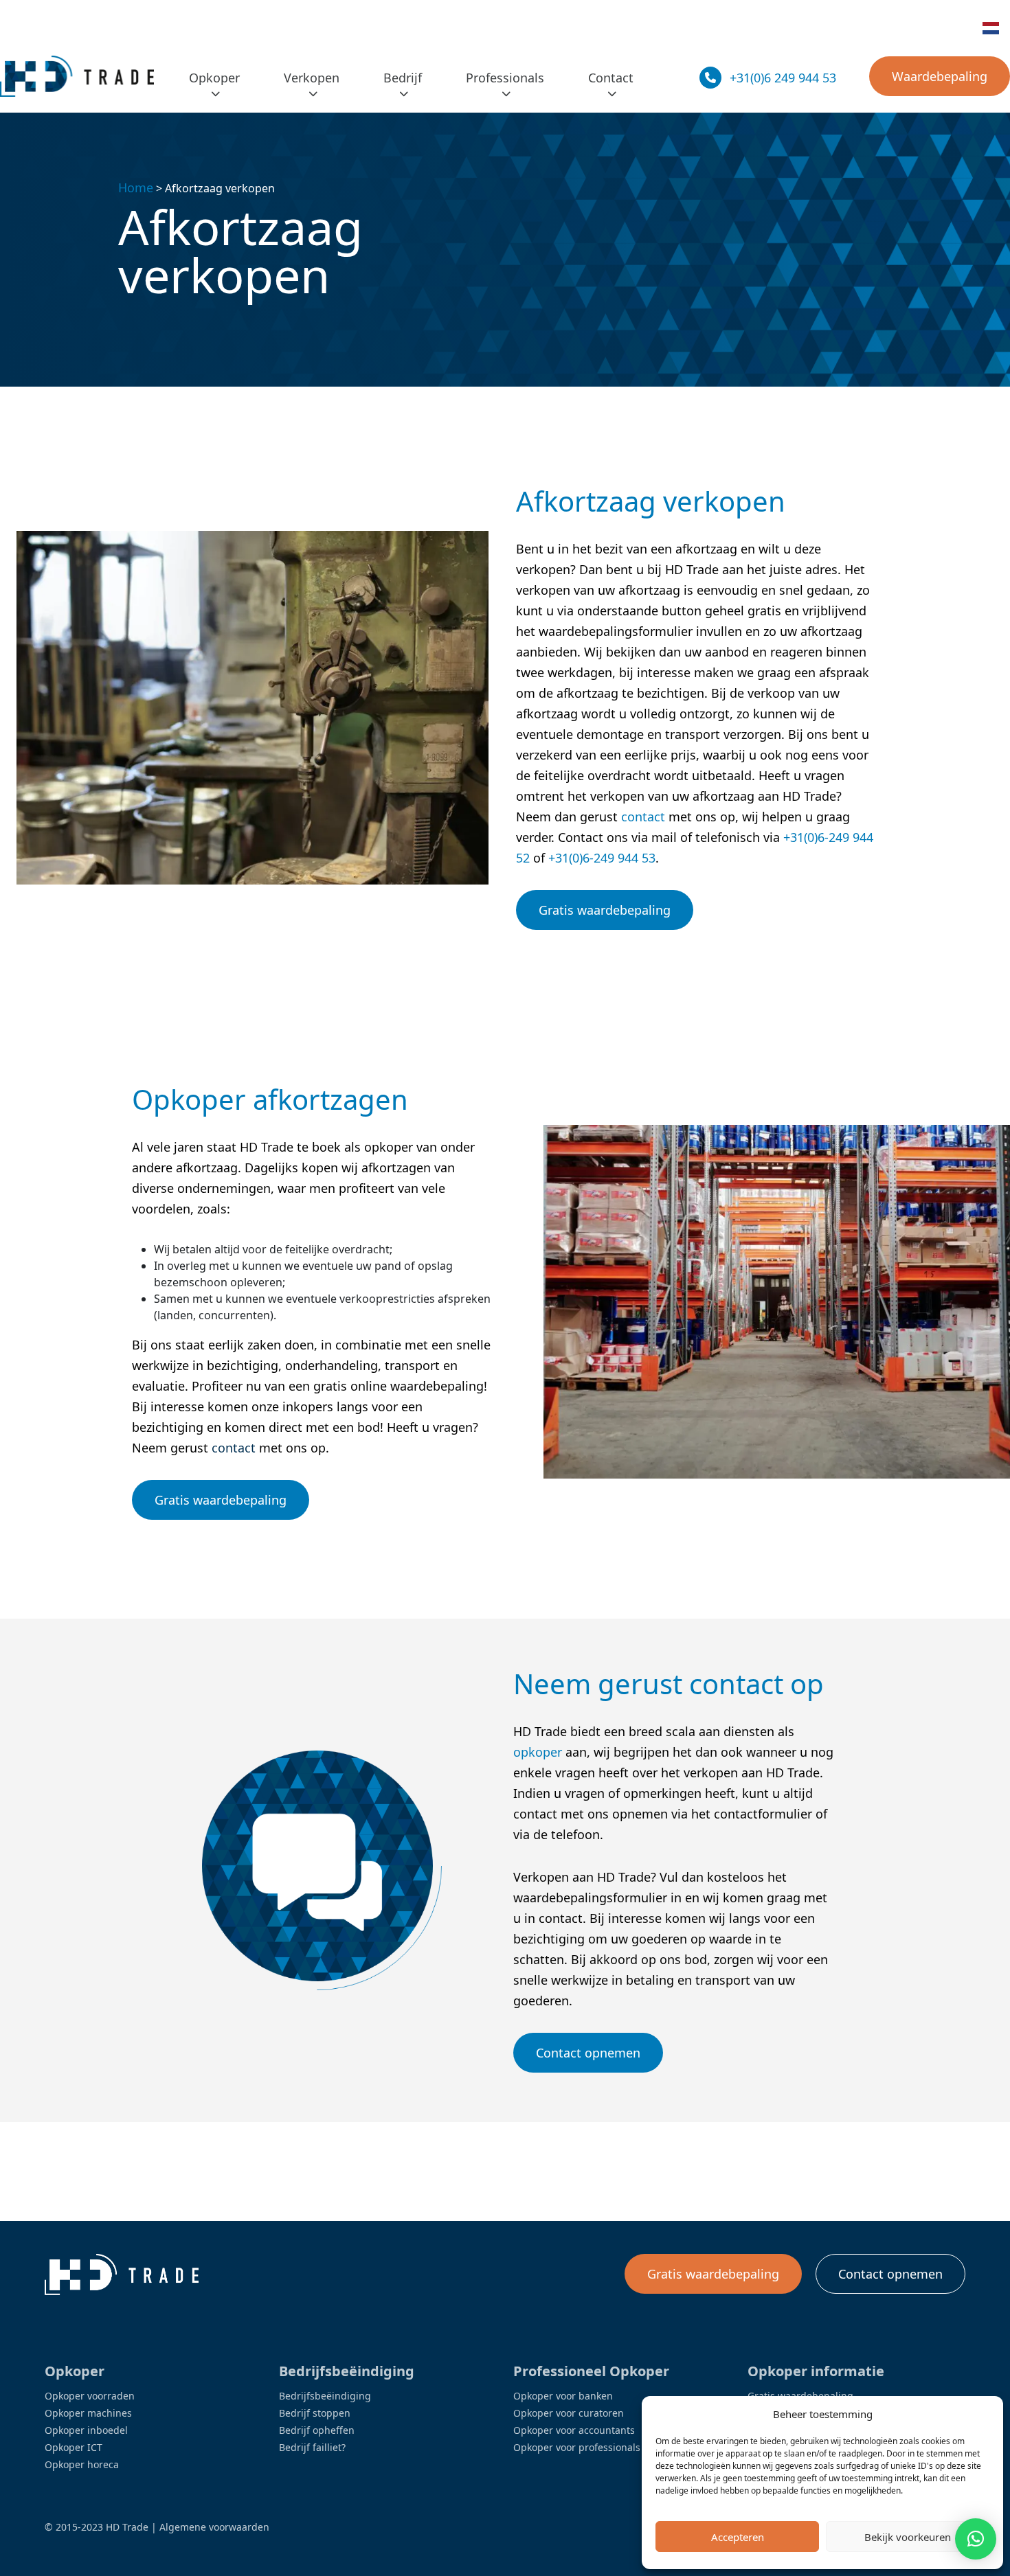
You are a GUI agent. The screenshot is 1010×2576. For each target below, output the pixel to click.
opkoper (538, 1752)
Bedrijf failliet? (312, 2447)
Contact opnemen (588, 2053)
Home (136, 187)
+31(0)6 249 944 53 (783, 78)
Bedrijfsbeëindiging (325, 2396)
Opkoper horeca (82, 2464)
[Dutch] (991, 28)
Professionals (505, 78)
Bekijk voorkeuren (908, 2537)
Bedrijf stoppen (315, 2413)
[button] (976, 2539)
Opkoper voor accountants (574, 2430)
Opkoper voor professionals (577, 2447)
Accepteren (738, 2537)
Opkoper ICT (74, 2447)
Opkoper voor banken (563, 2396)
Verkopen (312, 78)
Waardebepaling (940, 76)
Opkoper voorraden (90, 2396)
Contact (611, 78)
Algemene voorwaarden (214, 2527)
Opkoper (214, 78)
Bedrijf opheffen (317, 2430)
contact (643, 817)
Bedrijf (403, 78)
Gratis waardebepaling (605, 910)
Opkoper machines (88, 2413)
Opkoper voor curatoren (569, 2413)
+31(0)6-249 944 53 (602, 858)
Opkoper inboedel (86, 2430)
